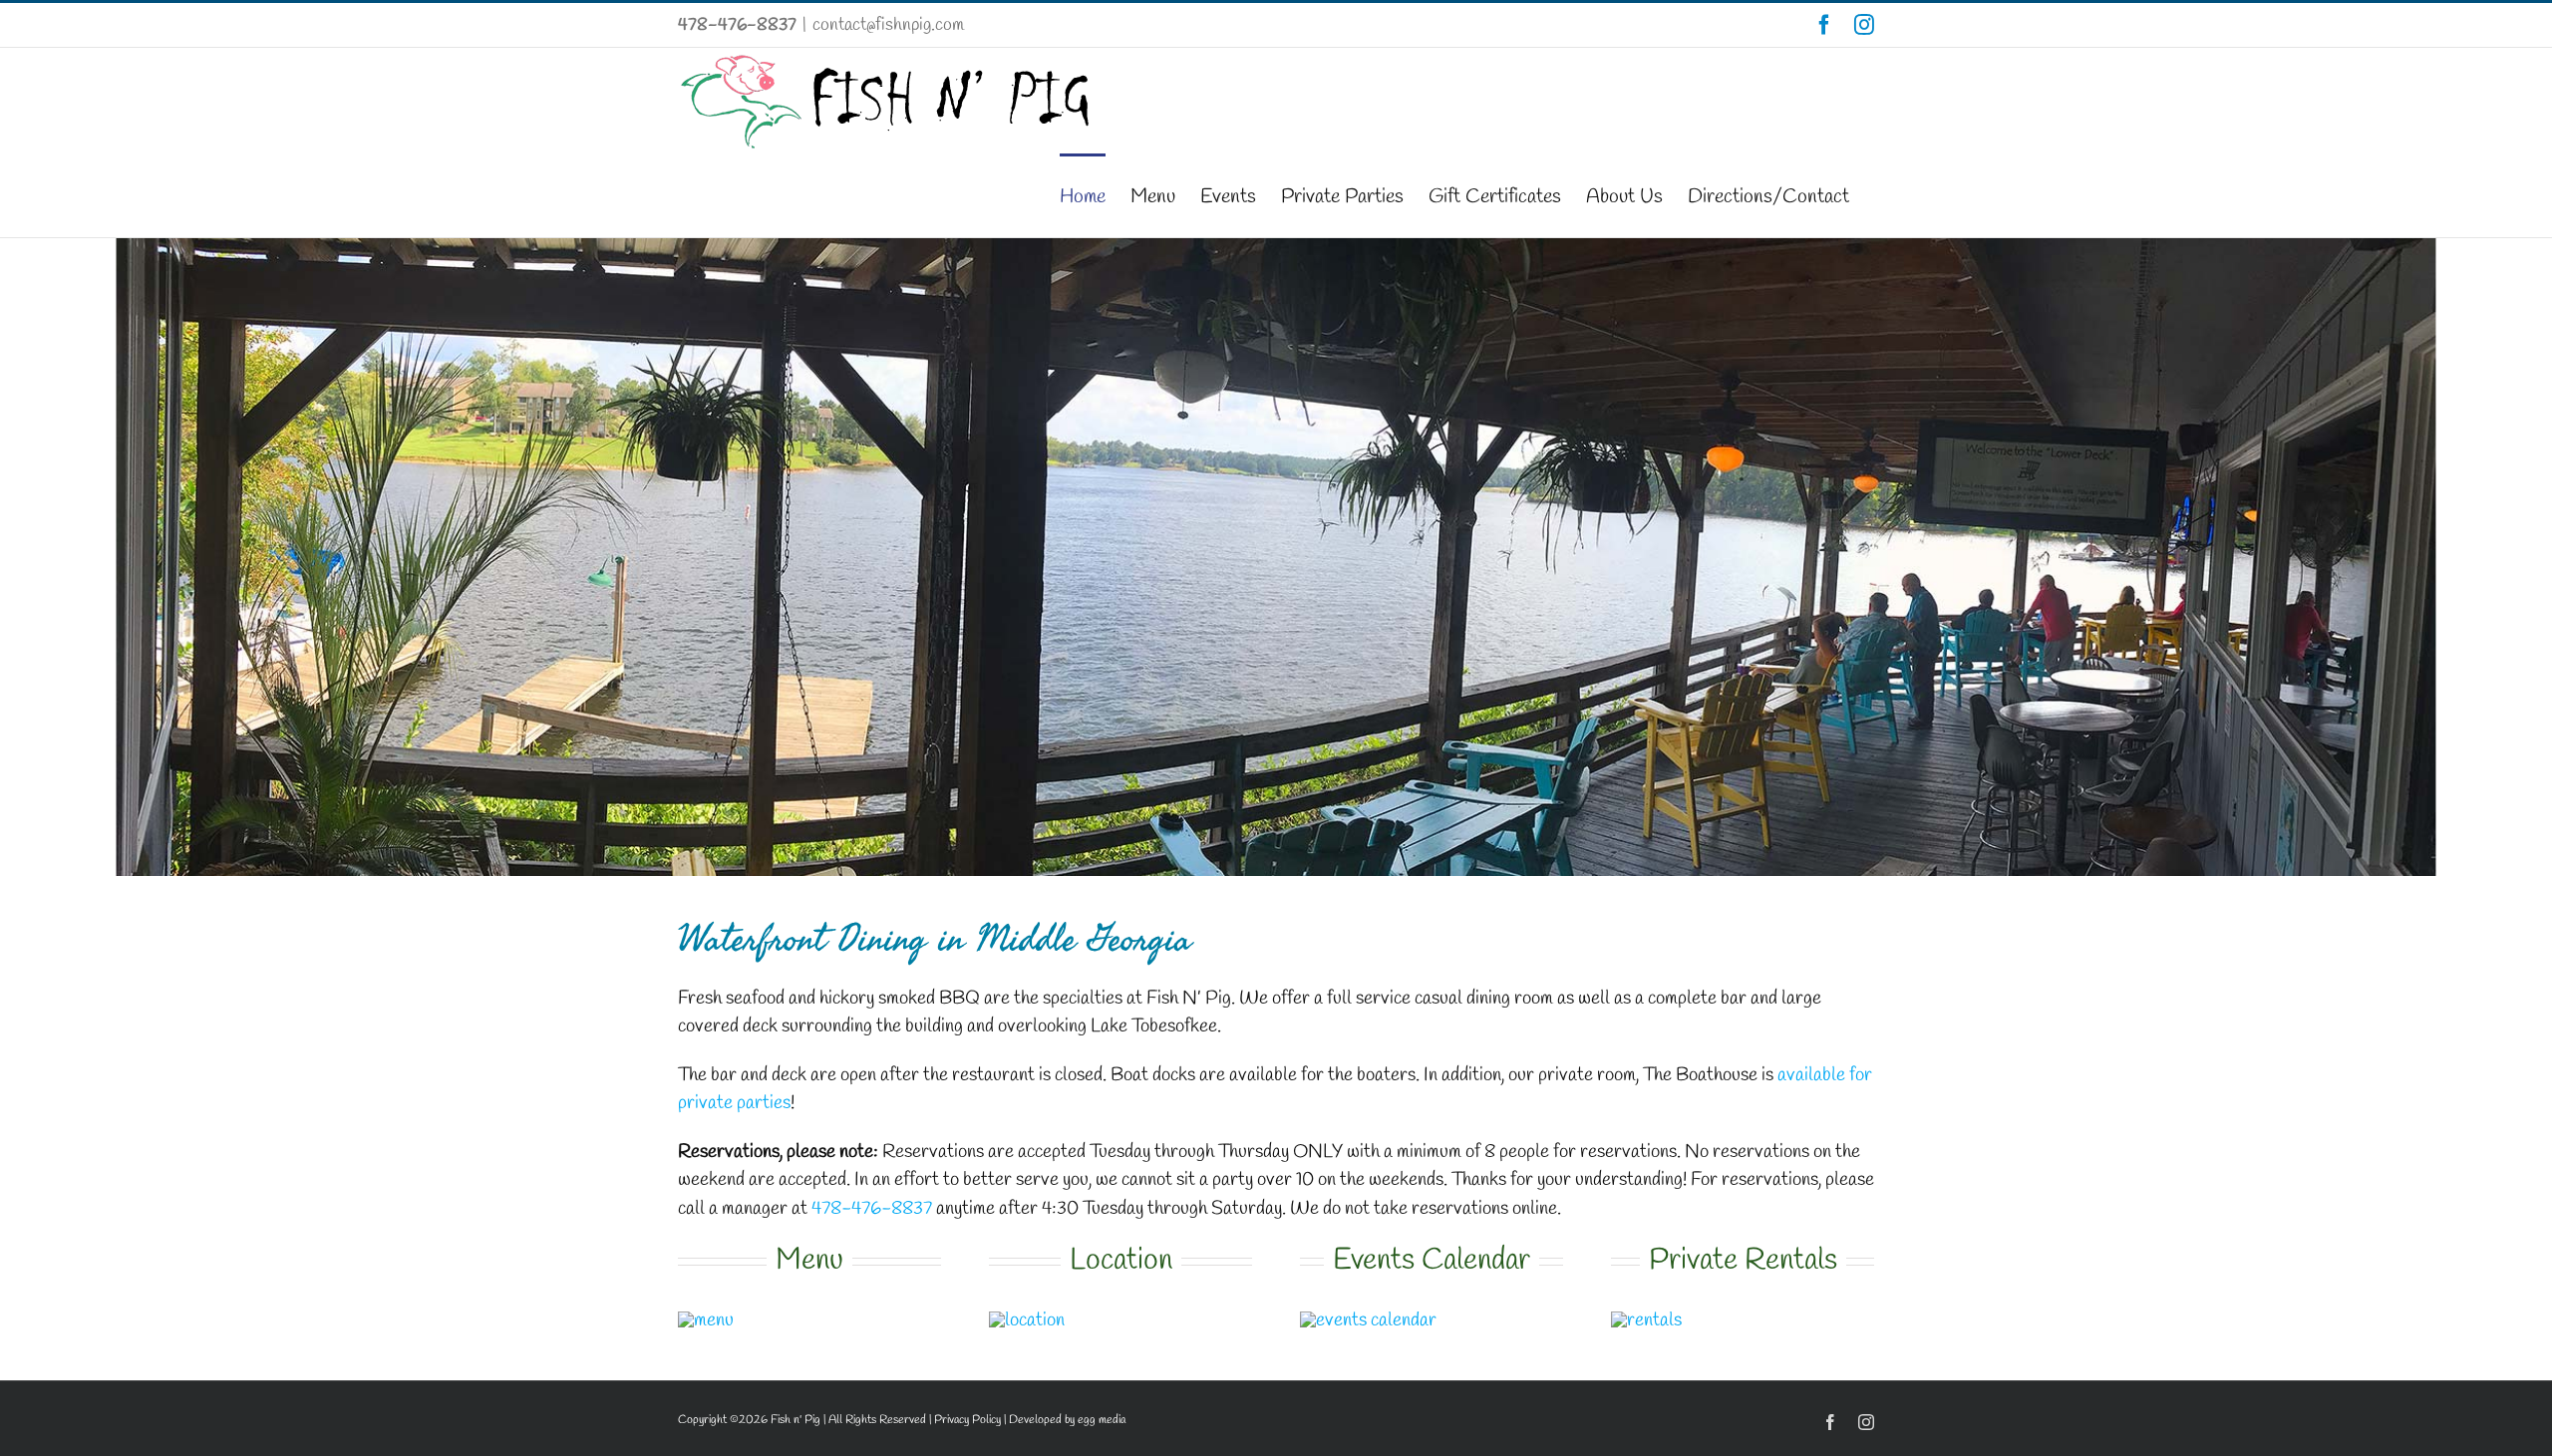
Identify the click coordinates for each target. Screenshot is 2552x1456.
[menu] (706, 1320)
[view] (1027, 1320)
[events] (1368, 1320)
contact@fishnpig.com (888, 25)
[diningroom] (1646, 1320)
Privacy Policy (967, 1420)
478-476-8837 (737, 25)
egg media (1102, 1420)
